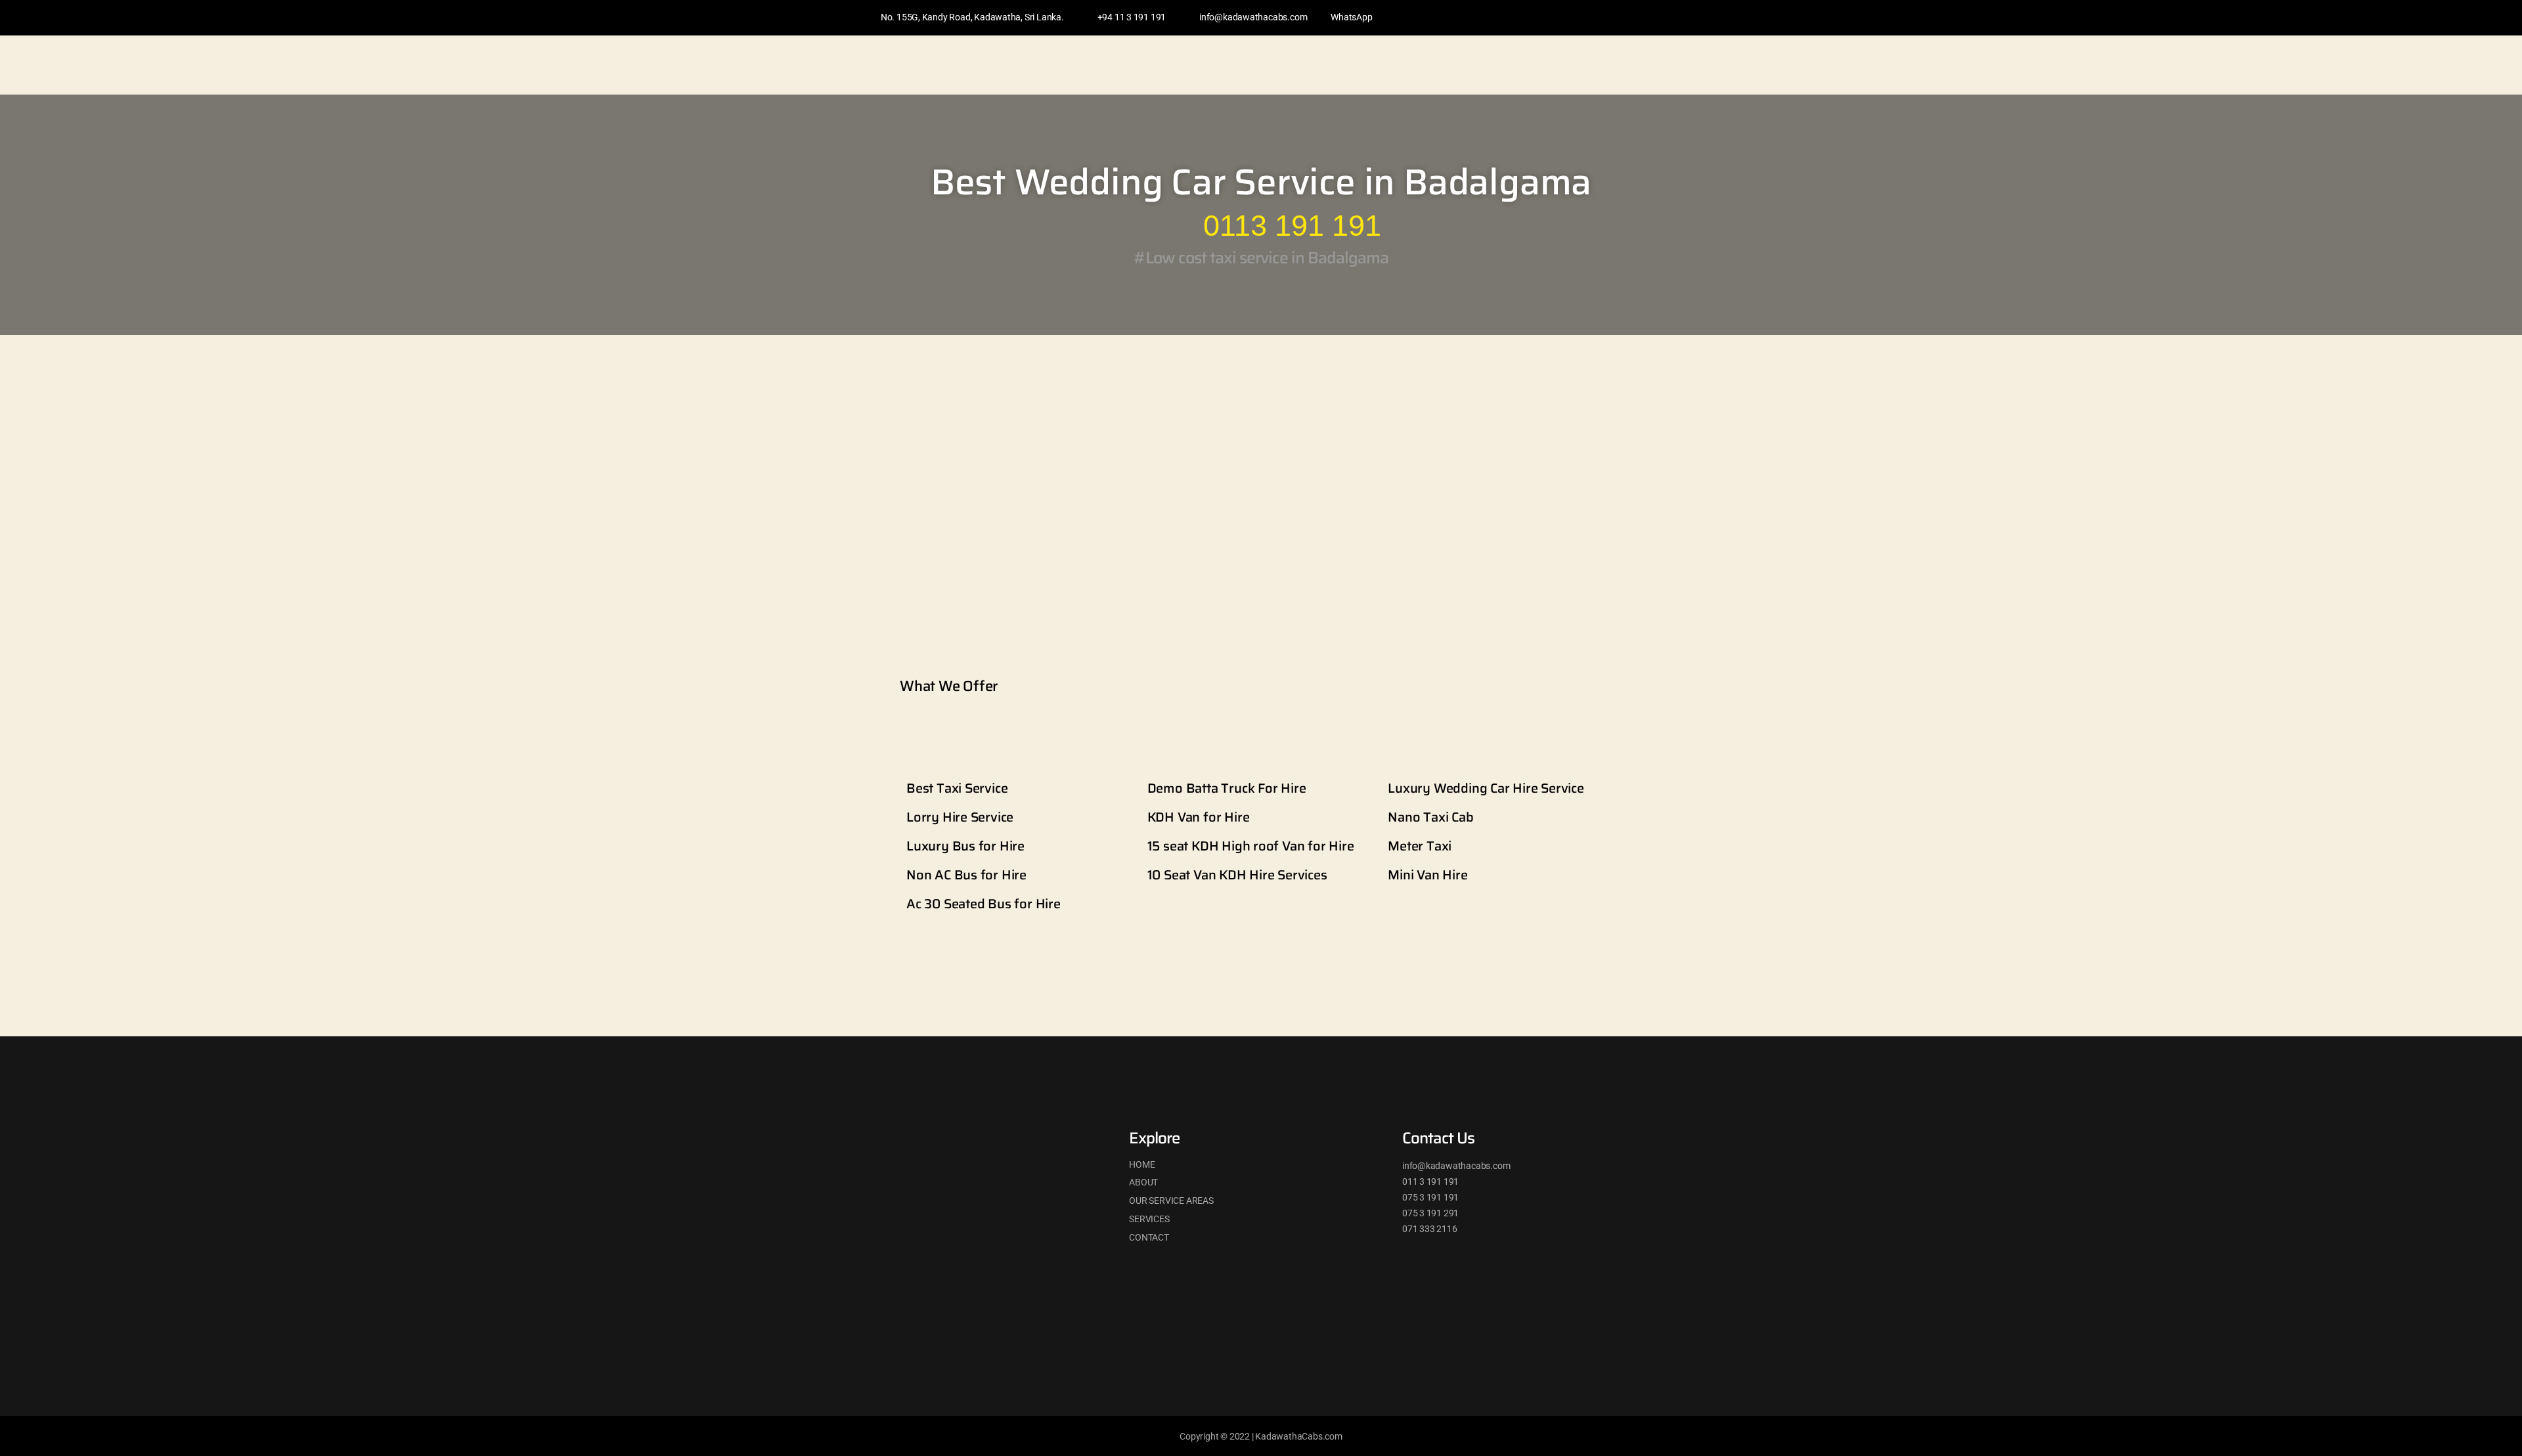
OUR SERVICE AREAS (1171, 1201)
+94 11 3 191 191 (1132, 17)
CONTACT (1149, 1237)
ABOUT (1143, 1182)
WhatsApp (1351, 17)
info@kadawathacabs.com (1253, 17)
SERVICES (1149, 1219)
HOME (1142, 1164)
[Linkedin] (1599, 18)
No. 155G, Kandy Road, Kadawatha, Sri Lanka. (972, 17)
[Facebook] (1574, 18)
